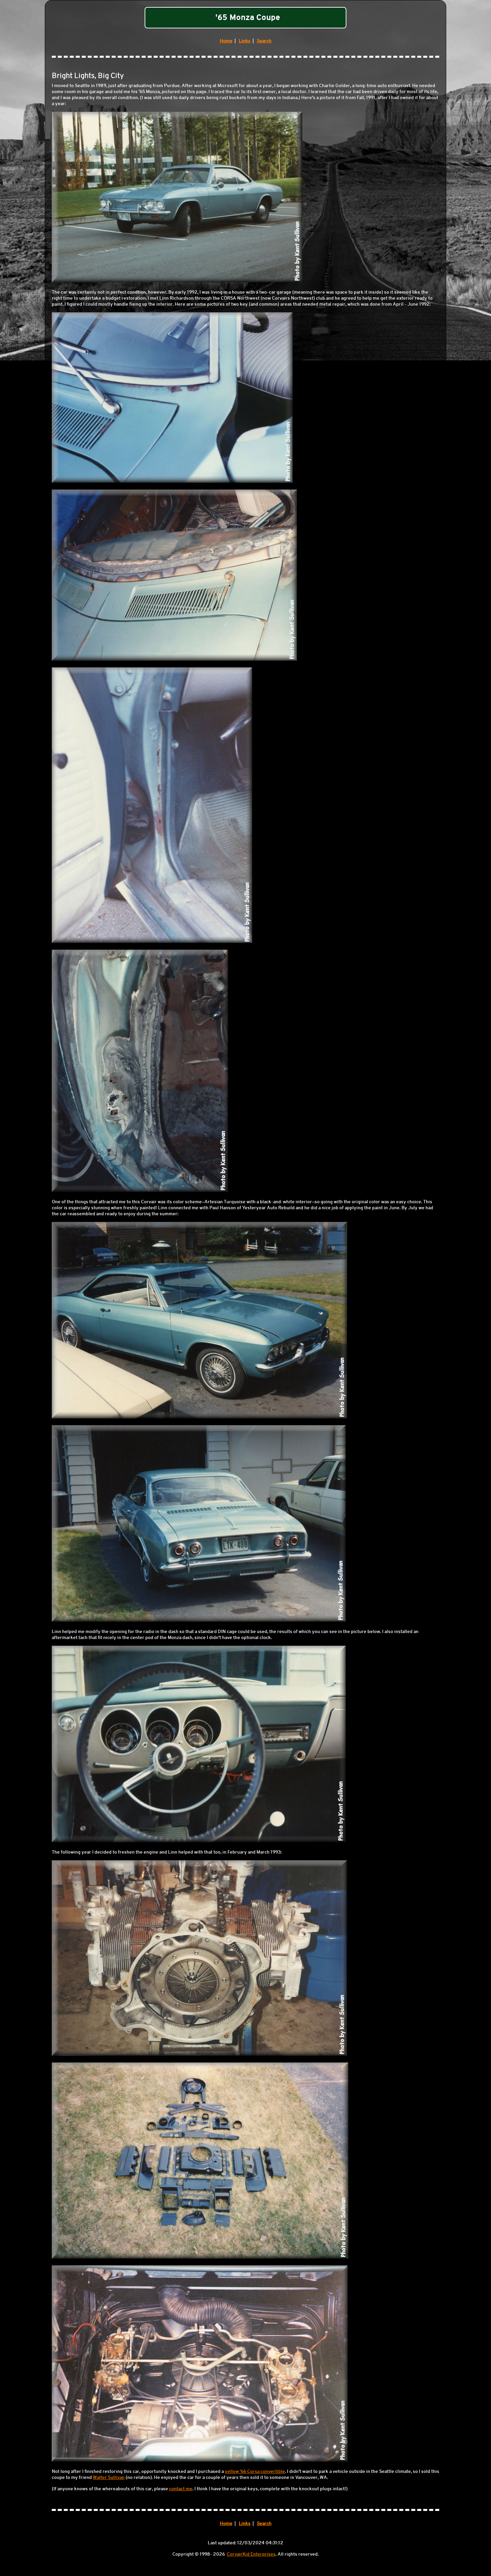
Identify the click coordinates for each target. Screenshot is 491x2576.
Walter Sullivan (109, 2477)
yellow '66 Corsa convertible (255, 2471)
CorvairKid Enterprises (251, 2554)
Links (245, 41)
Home (226, 41)
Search (264, 41)
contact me (181, 2489)
